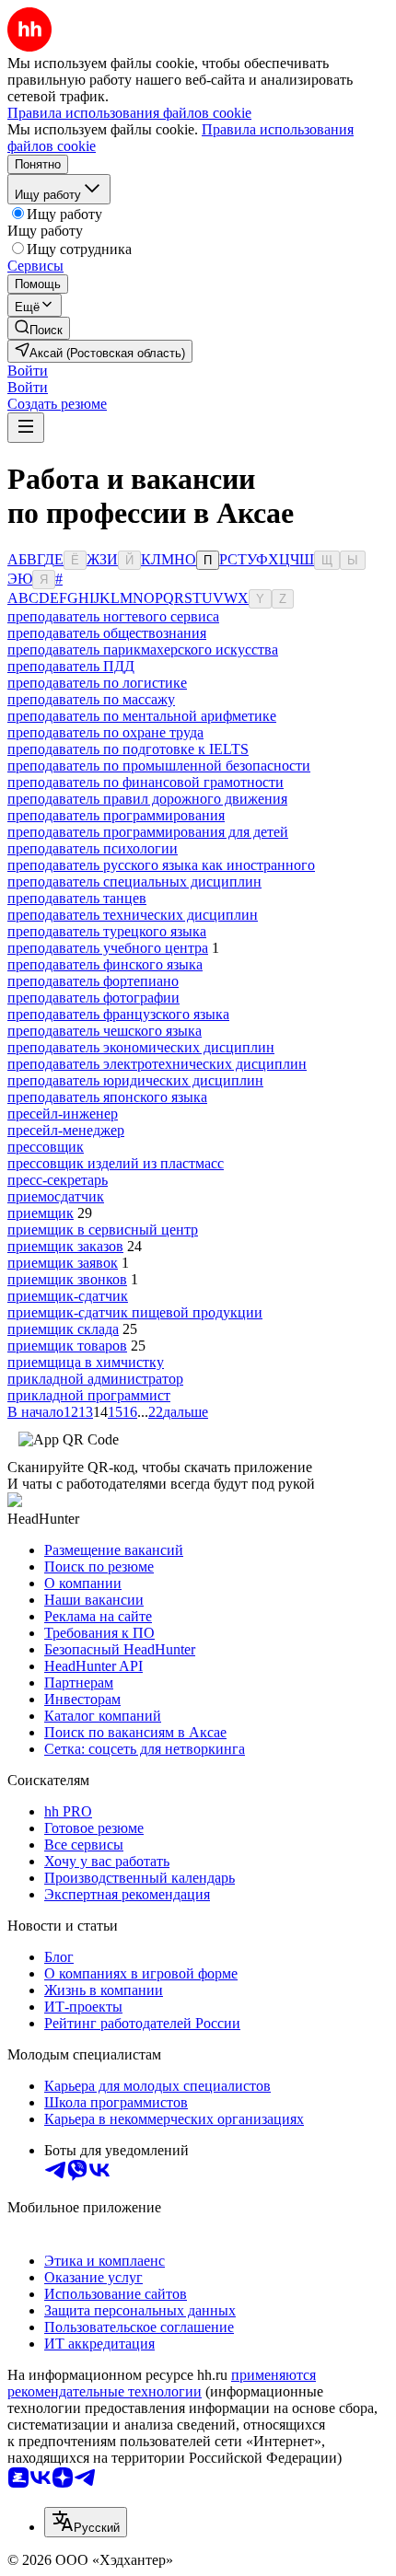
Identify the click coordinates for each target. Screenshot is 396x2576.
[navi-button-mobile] (26, 428)
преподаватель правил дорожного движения (147, 799)
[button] (28, 371)
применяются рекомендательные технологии (162, 2383)
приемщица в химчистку (86, 1362)
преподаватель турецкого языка (107, 931)
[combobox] (86, 2522)
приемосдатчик (56, 1196)
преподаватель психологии (93, 848)
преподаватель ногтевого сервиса (113, 616)
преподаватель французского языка (118, 1014)
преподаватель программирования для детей (148, 832)
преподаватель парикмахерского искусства (143, 650)
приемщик (41, 1213)
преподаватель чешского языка (105, 1031)
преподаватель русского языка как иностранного (161, 865)
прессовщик (46, 1147)
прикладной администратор (95, 1379)
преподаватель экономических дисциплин (141, 1047)
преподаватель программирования (116, 815)
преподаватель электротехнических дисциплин (157, 1064)
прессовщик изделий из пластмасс (116, 1163)
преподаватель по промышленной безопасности (159, 766)
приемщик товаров (67, 1346)
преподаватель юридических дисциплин (135, 1080)
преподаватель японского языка (107, 1097)
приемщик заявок (63, 1263)
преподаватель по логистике (97, 683)
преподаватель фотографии (93, 998)
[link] (39, 328)
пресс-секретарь (58, 1180)
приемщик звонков (67, 1279)
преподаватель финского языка (105, 964)
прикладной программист (89, 1395)
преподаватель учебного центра (108, 948)
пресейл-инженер (63, 1114)
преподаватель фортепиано (93, 981)
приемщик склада (63, 1329)
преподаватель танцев (77, 898)
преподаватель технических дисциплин (133, 915)
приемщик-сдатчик (68, 1296)
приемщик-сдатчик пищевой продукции (135, 1312)
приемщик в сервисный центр (103, 1230)
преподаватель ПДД (71, 666)
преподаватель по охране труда (105, 732)
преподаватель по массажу (91, 699)
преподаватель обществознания (107, 633)
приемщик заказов (65, 1246)
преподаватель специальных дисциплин (134, 882)
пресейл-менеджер (66, 1130)
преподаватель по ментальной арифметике (142, 716)
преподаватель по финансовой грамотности (146, 782)
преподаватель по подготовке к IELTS (128, 749)
